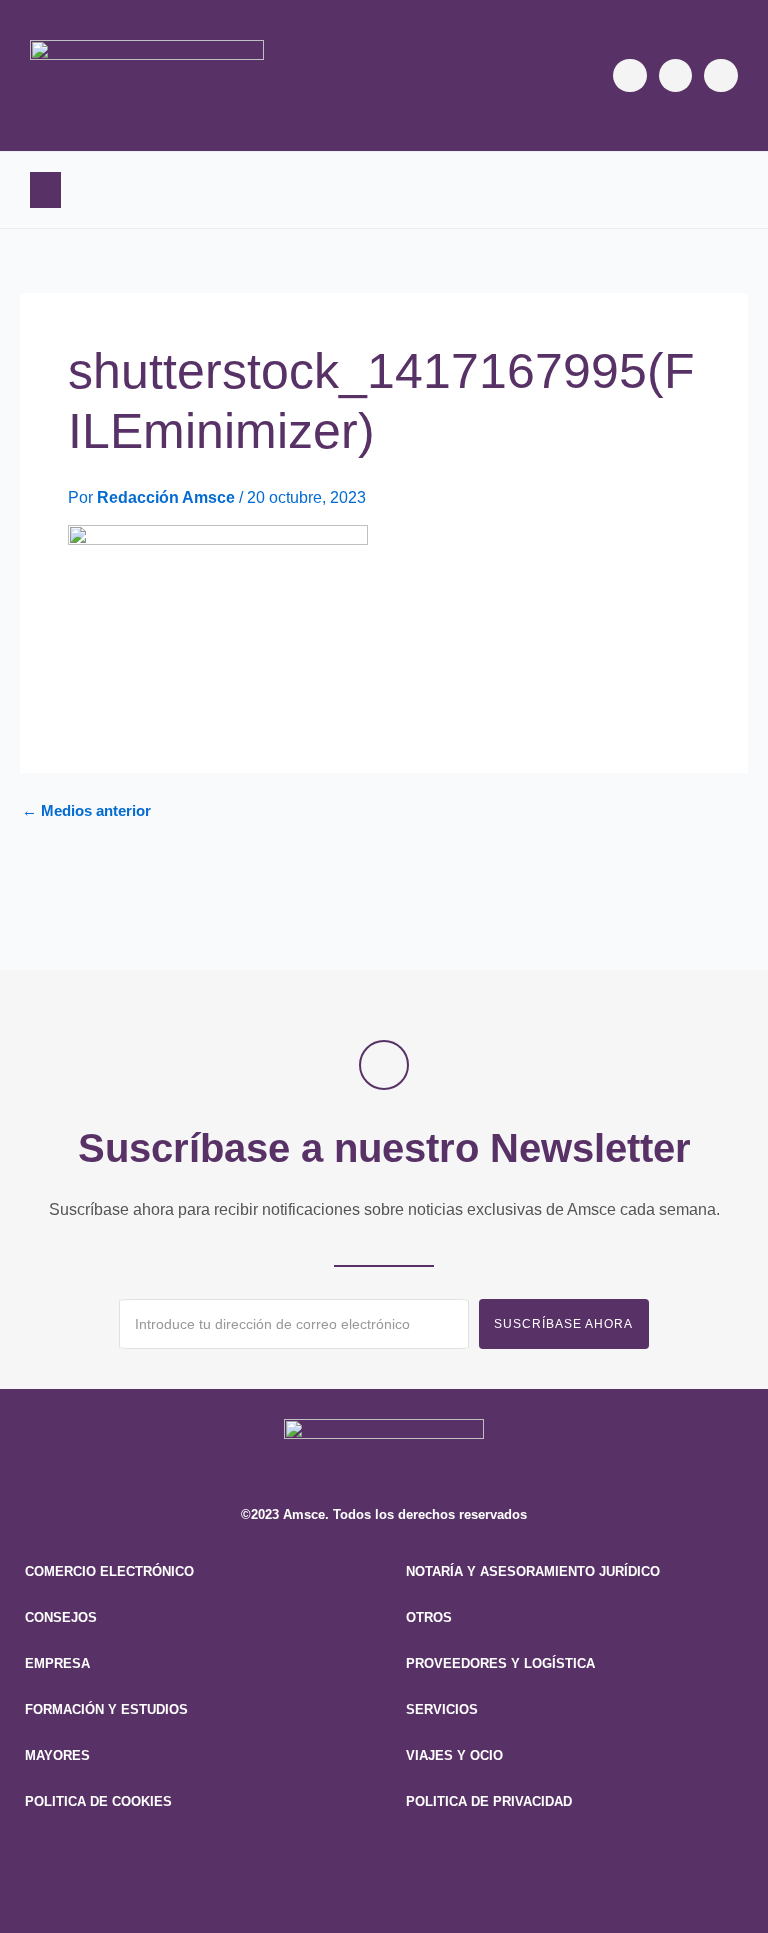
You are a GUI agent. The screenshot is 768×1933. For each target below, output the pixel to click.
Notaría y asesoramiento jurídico (533, 1571)
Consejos (61, 1617)
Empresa (57, 1663)
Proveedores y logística (500, 1663)
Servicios (442, 1709)
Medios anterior (86, 811)
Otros (429, 1617)
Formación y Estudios (106, 1709)
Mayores (57, 1755)
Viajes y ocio (454, 1755)
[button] (45, 190)
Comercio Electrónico (109, 1571)
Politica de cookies (98, 1801)
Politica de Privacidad (489, 1801)
